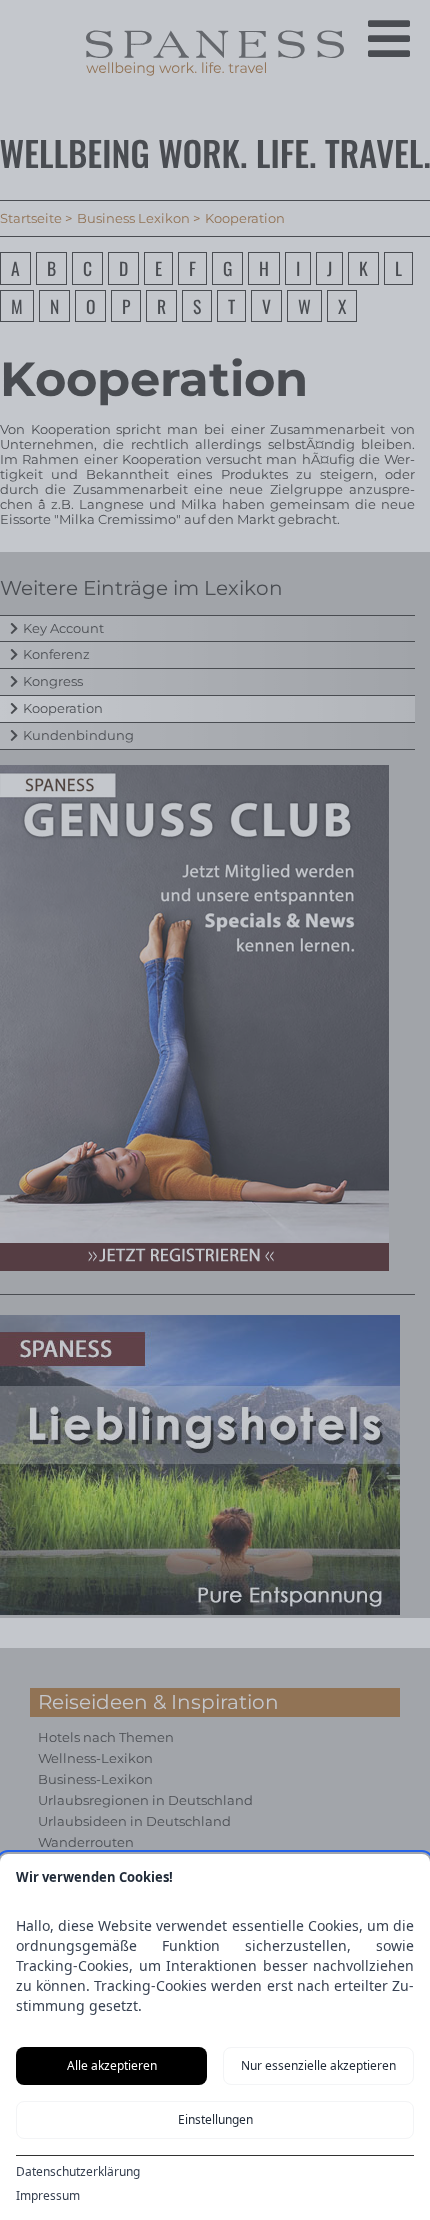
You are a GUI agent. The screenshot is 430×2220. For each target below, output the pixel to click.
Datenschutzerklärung (78, 2172)
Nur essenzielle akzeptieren (318, 2065)
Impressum (48, 2196)
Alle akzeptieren (112, 2065)
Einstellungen (215, 2119)
